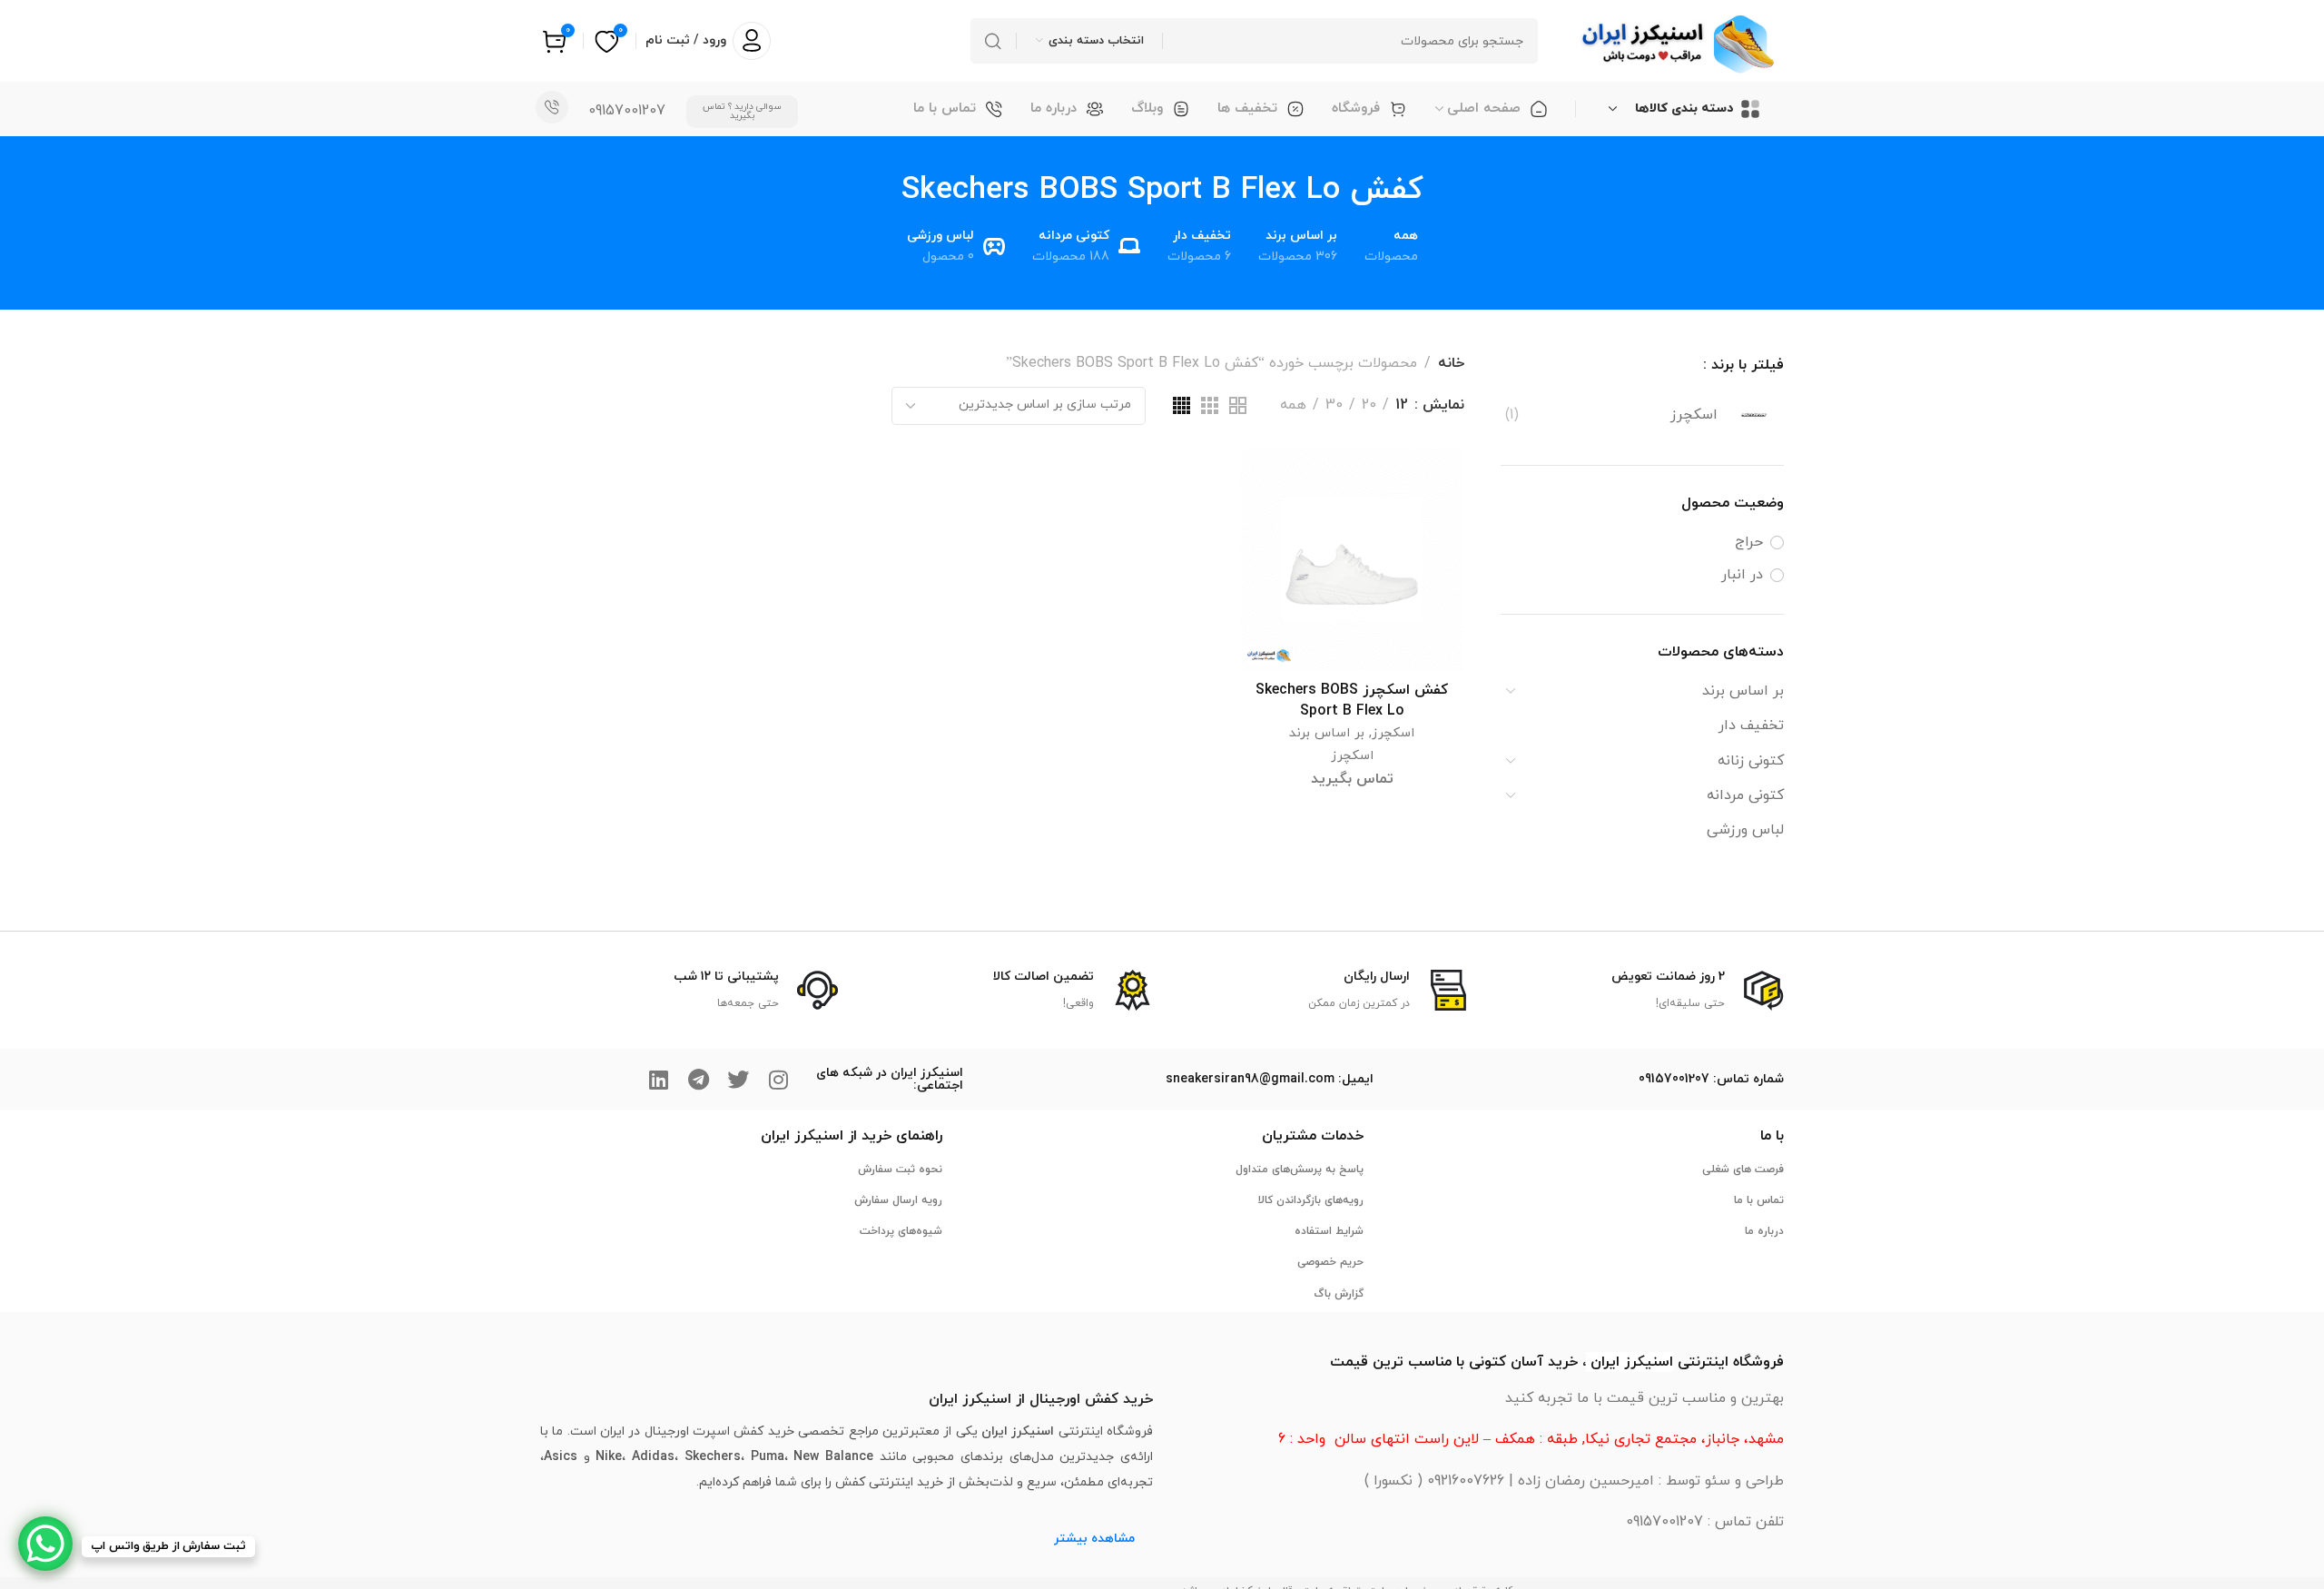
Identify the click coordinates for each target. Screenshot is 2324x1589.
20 (1369, 405)
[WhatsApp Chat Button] (45, 1544)
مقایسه (1272, 523)
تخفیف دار (1751, 725)
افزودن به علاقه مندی (1272, 480)
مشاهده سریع (1272, 565)
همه (1293, 405)
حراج (1749, 542)
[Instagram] (778, 1080)
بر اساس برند (1743, 691)
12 (1402, 405)
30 (1334, 405)
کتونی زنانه (1751, 761)
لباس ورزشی (1745, 830)
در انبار (1742, 575)
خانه (1451, 363)
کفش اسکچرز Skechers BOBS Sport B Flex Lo (1352, 700)
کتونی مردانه (1745, 795)
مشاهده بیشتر (1094, 1539)
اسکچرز (1393, 733)
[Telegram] (698, 1080)
